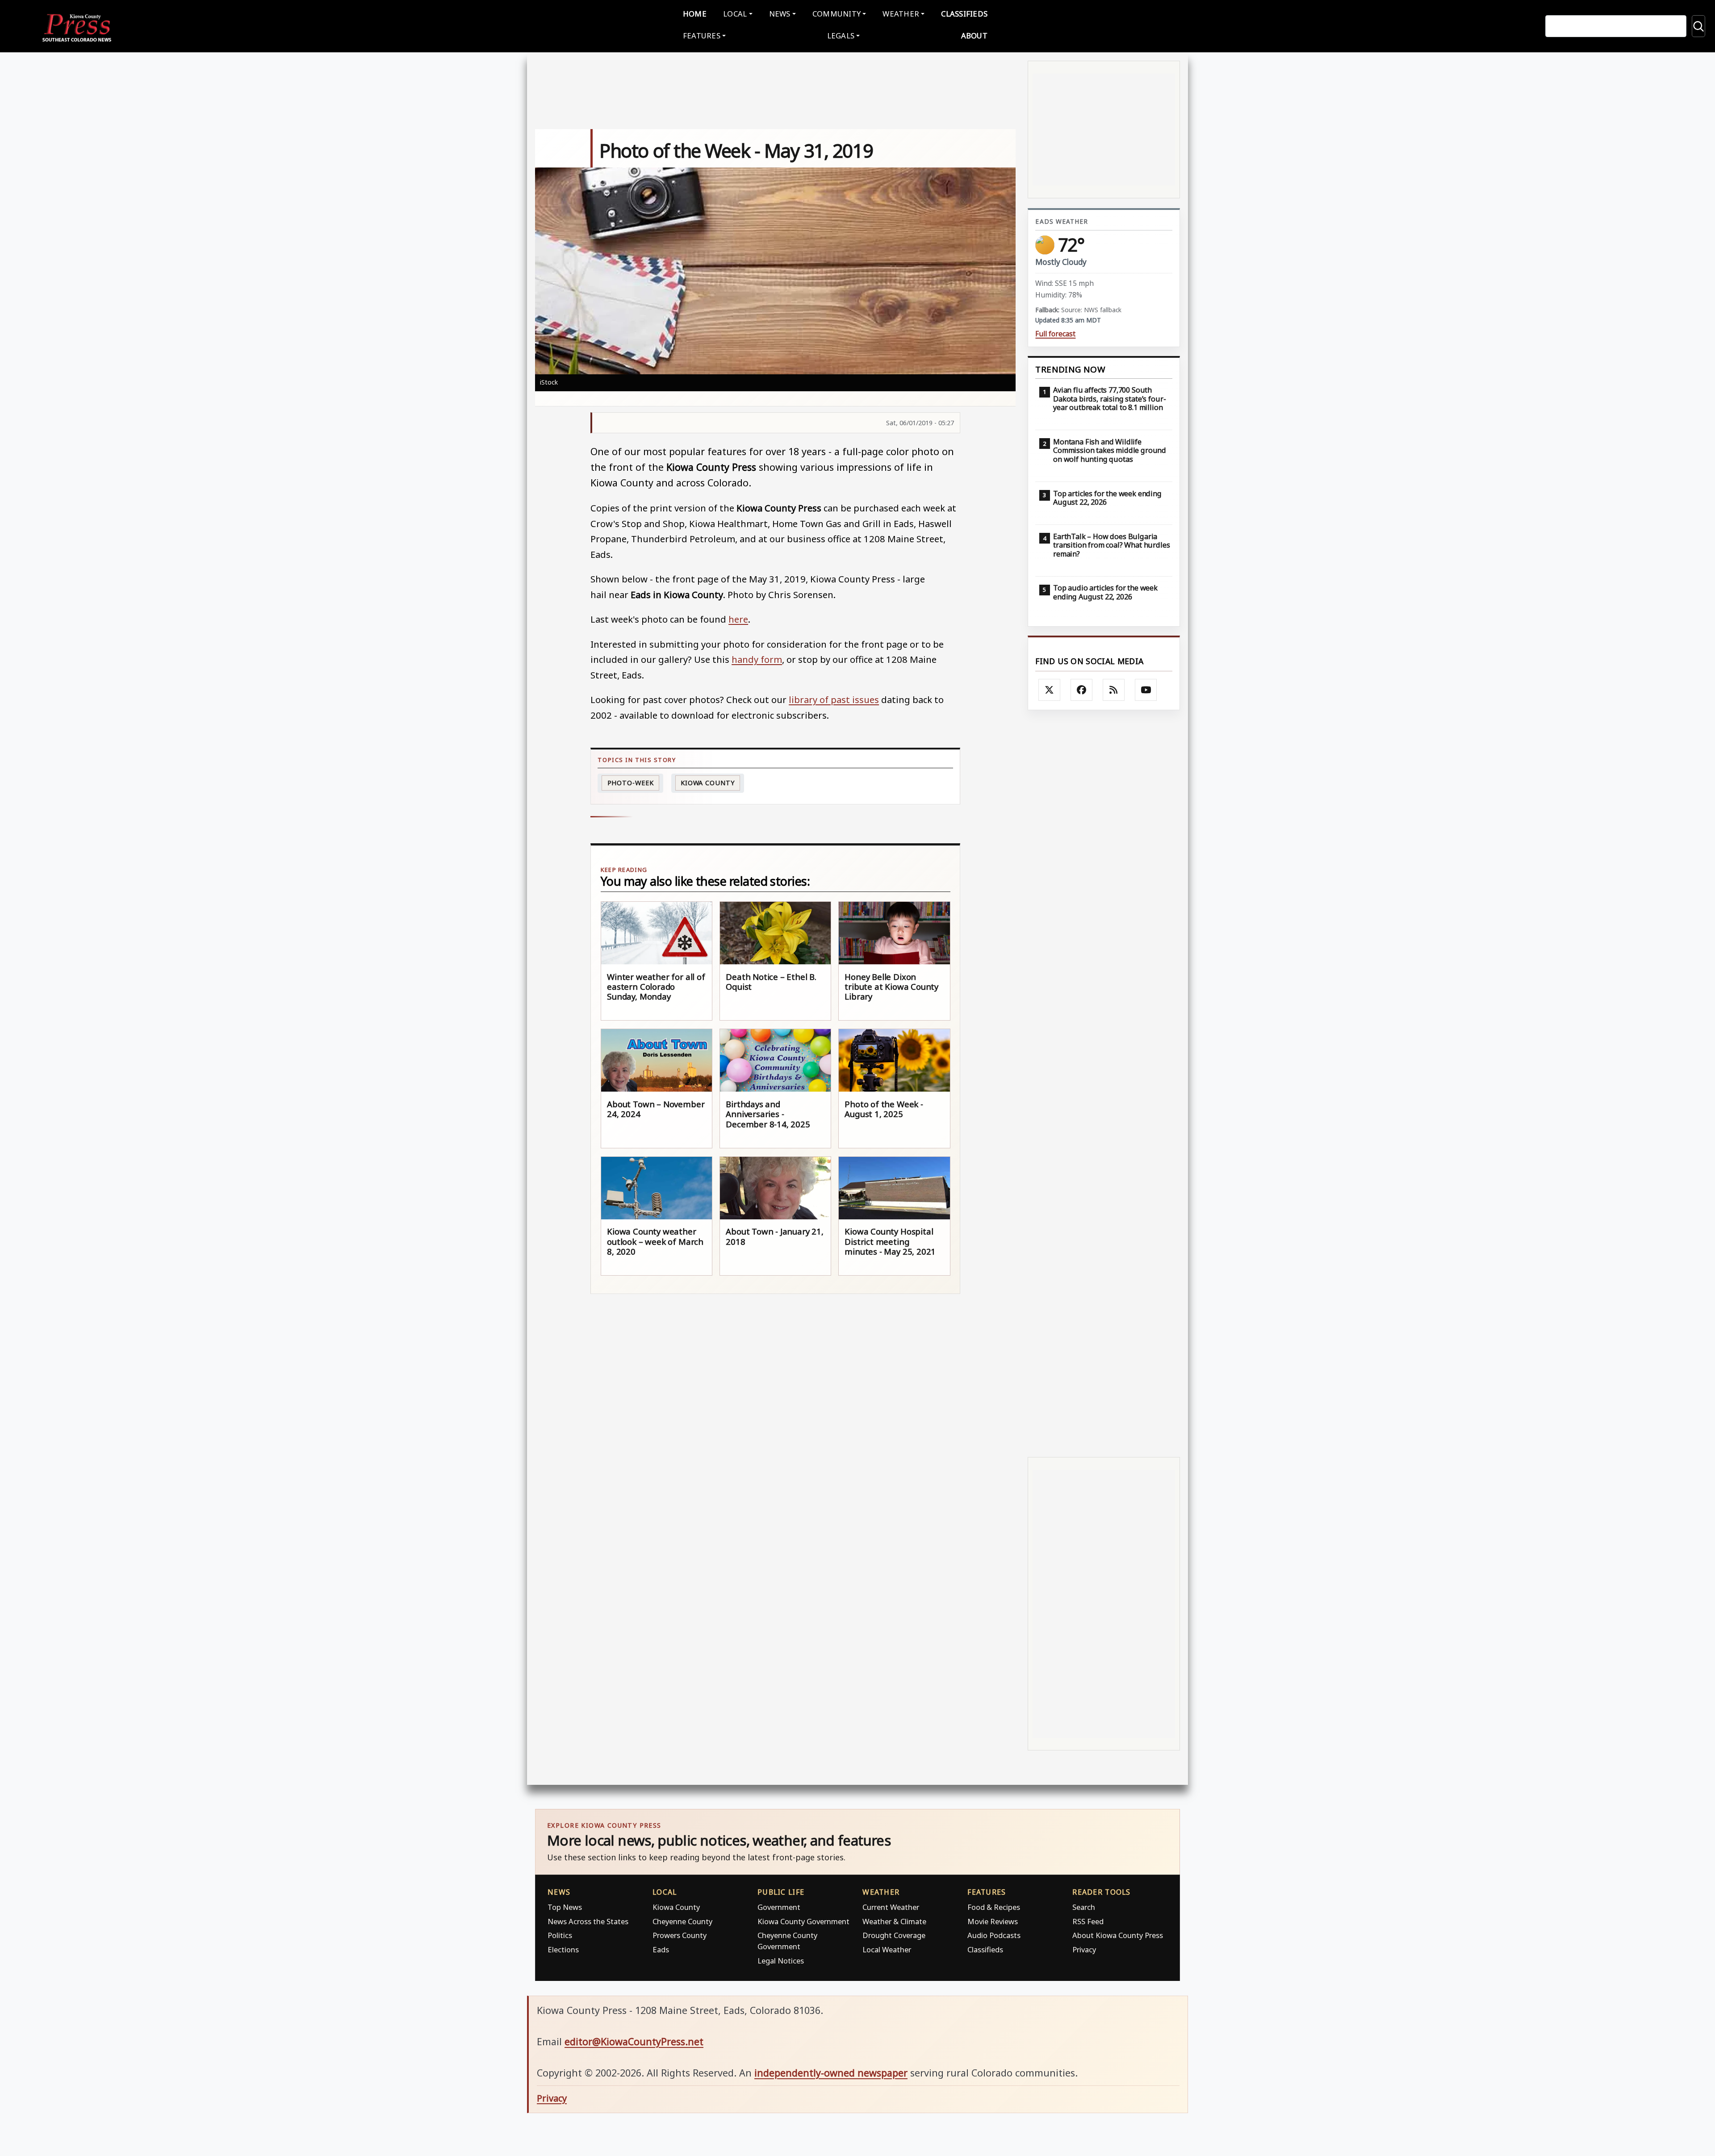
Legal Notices (781, 1961)
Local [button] (735, 14)
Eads (661, 1949)
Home (695, 14)
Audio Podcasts (994, 1935)
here (738, 619)
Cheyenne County (682, 1921)
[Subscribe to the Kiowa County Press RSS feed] (1114, 690)
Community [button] (837, 14)
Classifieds (964, 14)
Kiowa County (708, 783)
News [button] (780, 14)
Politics (560, 1935)
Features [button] (702, 36)
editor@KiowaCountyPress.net (634, 2041)
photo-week (631, 783)
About (974, 36)
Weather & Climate (894, 1921)
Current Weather (891, 1907)
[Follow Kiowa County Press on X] (1050, 690)
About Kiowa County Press (1118, 1935)
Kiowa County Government (803, 1921)
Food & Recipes (994, 1907)
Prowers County (680, 1935)
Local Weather (887, 1949)
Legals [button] (841, 36)
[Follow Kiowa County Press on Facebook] (1082, 690)
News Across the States (588, 1921)
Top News (565, 1907)
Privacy (1084, 1949)
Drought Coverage (894, 1935)
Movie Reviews (993, 1921)
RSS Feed (1088, 1921)
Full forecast (1055, 334)
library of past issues (834, 699)
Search (1084, 1907)
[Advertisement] (1104, 1083)
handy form (757, 659)
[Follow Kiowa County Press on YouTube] (1146, 690)
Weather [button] (901, 14)
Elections (563, 1949)
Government (779, 1907)
